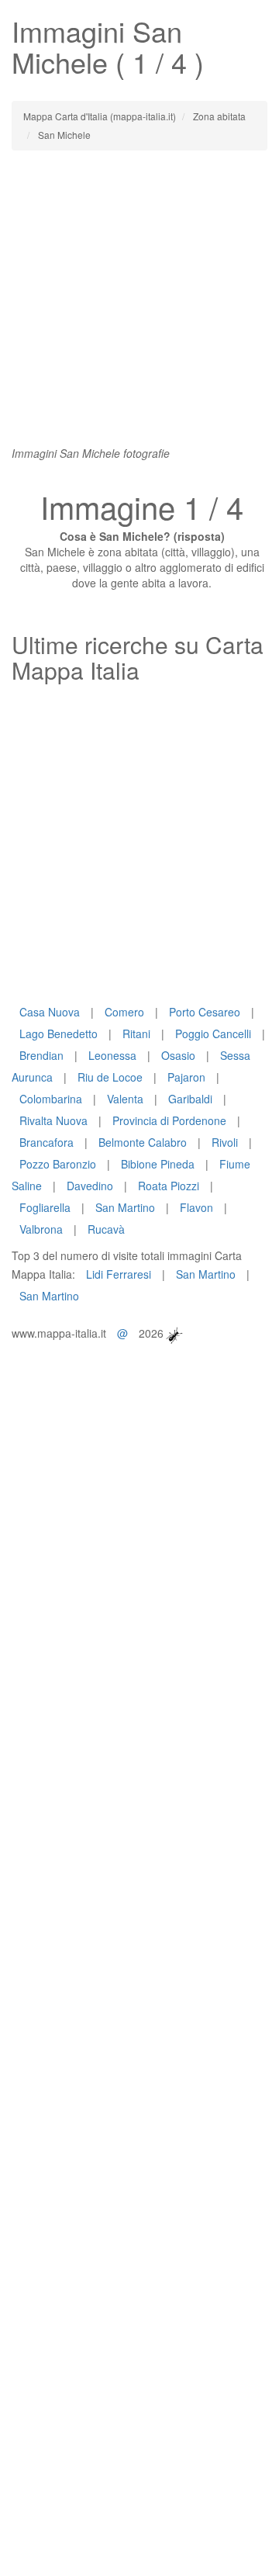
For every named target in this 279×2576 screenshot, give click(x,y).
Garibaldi (190, 1099)
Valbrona (41, 1229)
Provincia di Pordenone (169, 1120)
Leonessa (112, 1055)
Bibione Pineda (158, 1164)
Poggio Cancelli (213, 1034)
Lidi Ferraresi (119, 1274)
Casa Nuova (50, 1012)
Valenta (125, 1099)
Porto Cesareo (205, 1012)
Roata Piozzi (169, 1186)
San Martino (125, 1207)
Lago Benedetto (59, 1034)
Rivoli (225, 1142)
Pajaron (186, 1077)
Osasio (178, 1055)
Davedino (90, 1186)
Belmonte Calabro (143, 1142)
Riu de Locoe (110, 1077)
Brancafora (46, 1142)
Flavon (196, 1207)
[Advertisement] (139, 306)
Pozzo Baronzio (58, 1164)
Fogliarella (45, 1207)
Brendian (41, 1055)
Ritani (136, 1034)
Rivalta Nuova (53, 1120)
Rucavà (106, 1229)
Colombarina (51, 1099)
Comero (124, 1012)
